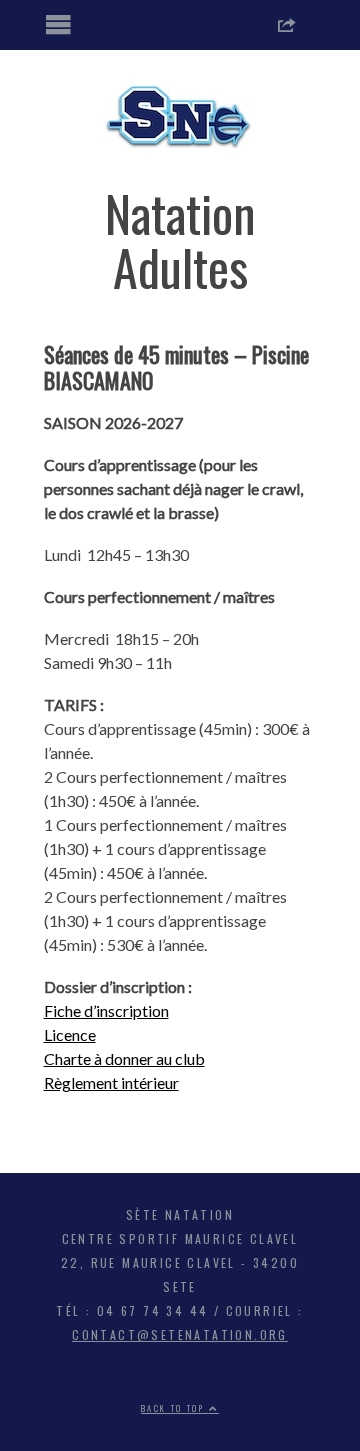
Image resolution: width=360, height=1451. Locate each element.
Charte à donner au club (124, 1058)
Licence (70, 1034)
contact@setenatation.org (180, 1334)
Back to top (175, 1408)
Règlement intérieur (111, 1082)
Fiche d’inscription (106, 1010)
